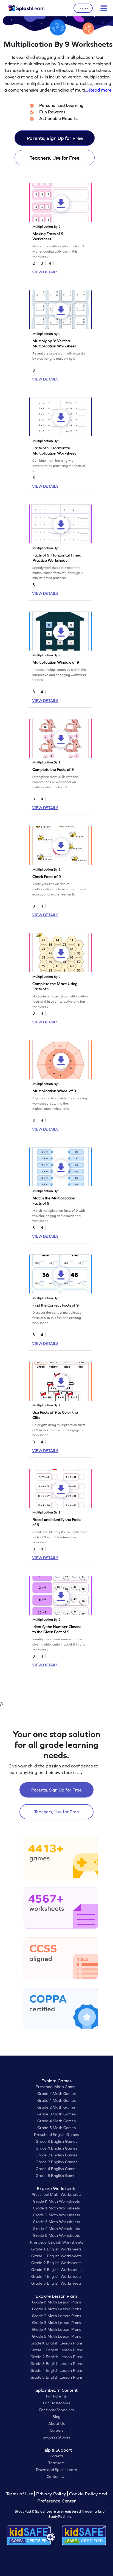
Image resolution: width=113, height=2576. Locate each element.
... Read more (98, 90)
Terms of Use (20, 2494)
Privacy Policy (51, 2494)
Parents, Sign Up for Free (55, 138)
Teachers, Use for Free (55, 158)
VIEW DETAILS (45, 272)
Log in (83, 8)
